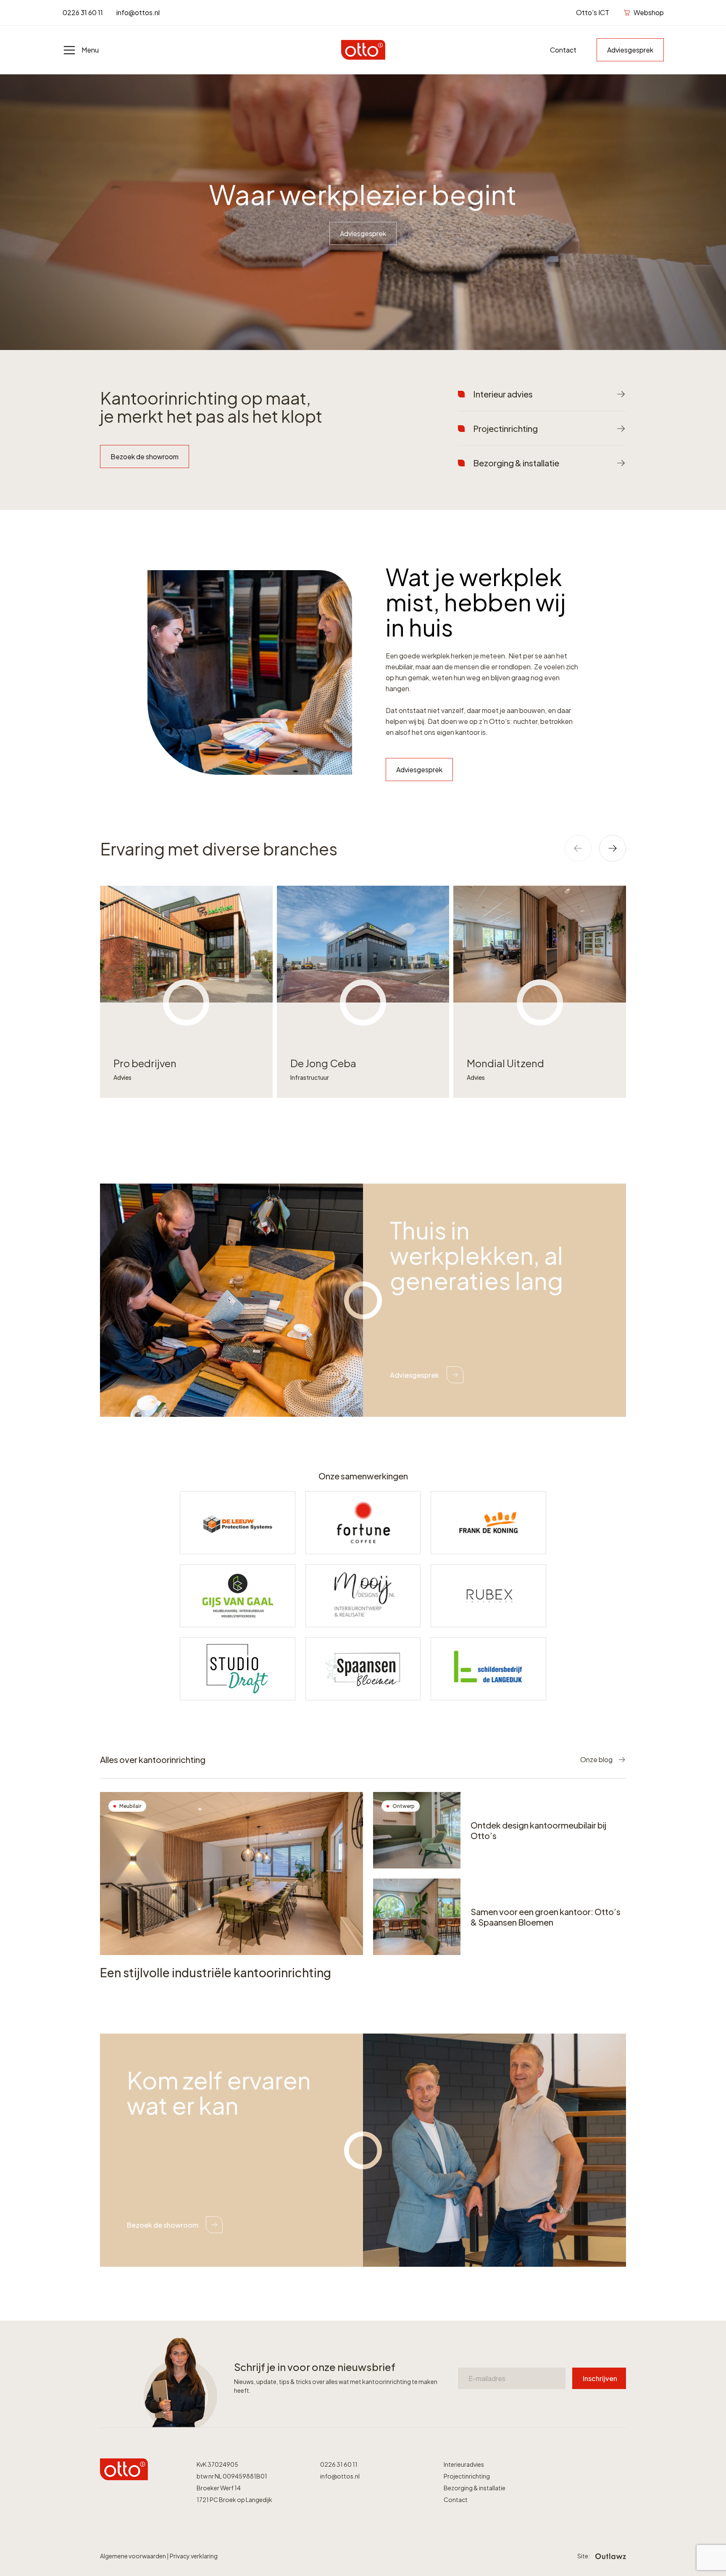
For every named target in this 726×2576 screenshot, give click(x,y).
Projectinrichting (467, 2476)
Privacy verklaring (194, 2556)
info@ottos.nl (138, 12)
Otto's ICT (593, 12)
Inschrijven (600, 2378)
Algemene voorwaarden (133, 2556)
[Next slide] (613, 848)
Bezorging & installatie (475, 2488)
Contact (563, 50)
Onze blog (596, 1759)
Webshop (649, 12)
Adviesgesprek (630, 50)
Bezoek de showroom (145, 457)
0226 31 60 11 (83, 12)
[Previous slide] (578, 848)
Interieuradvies (464, 2464)
